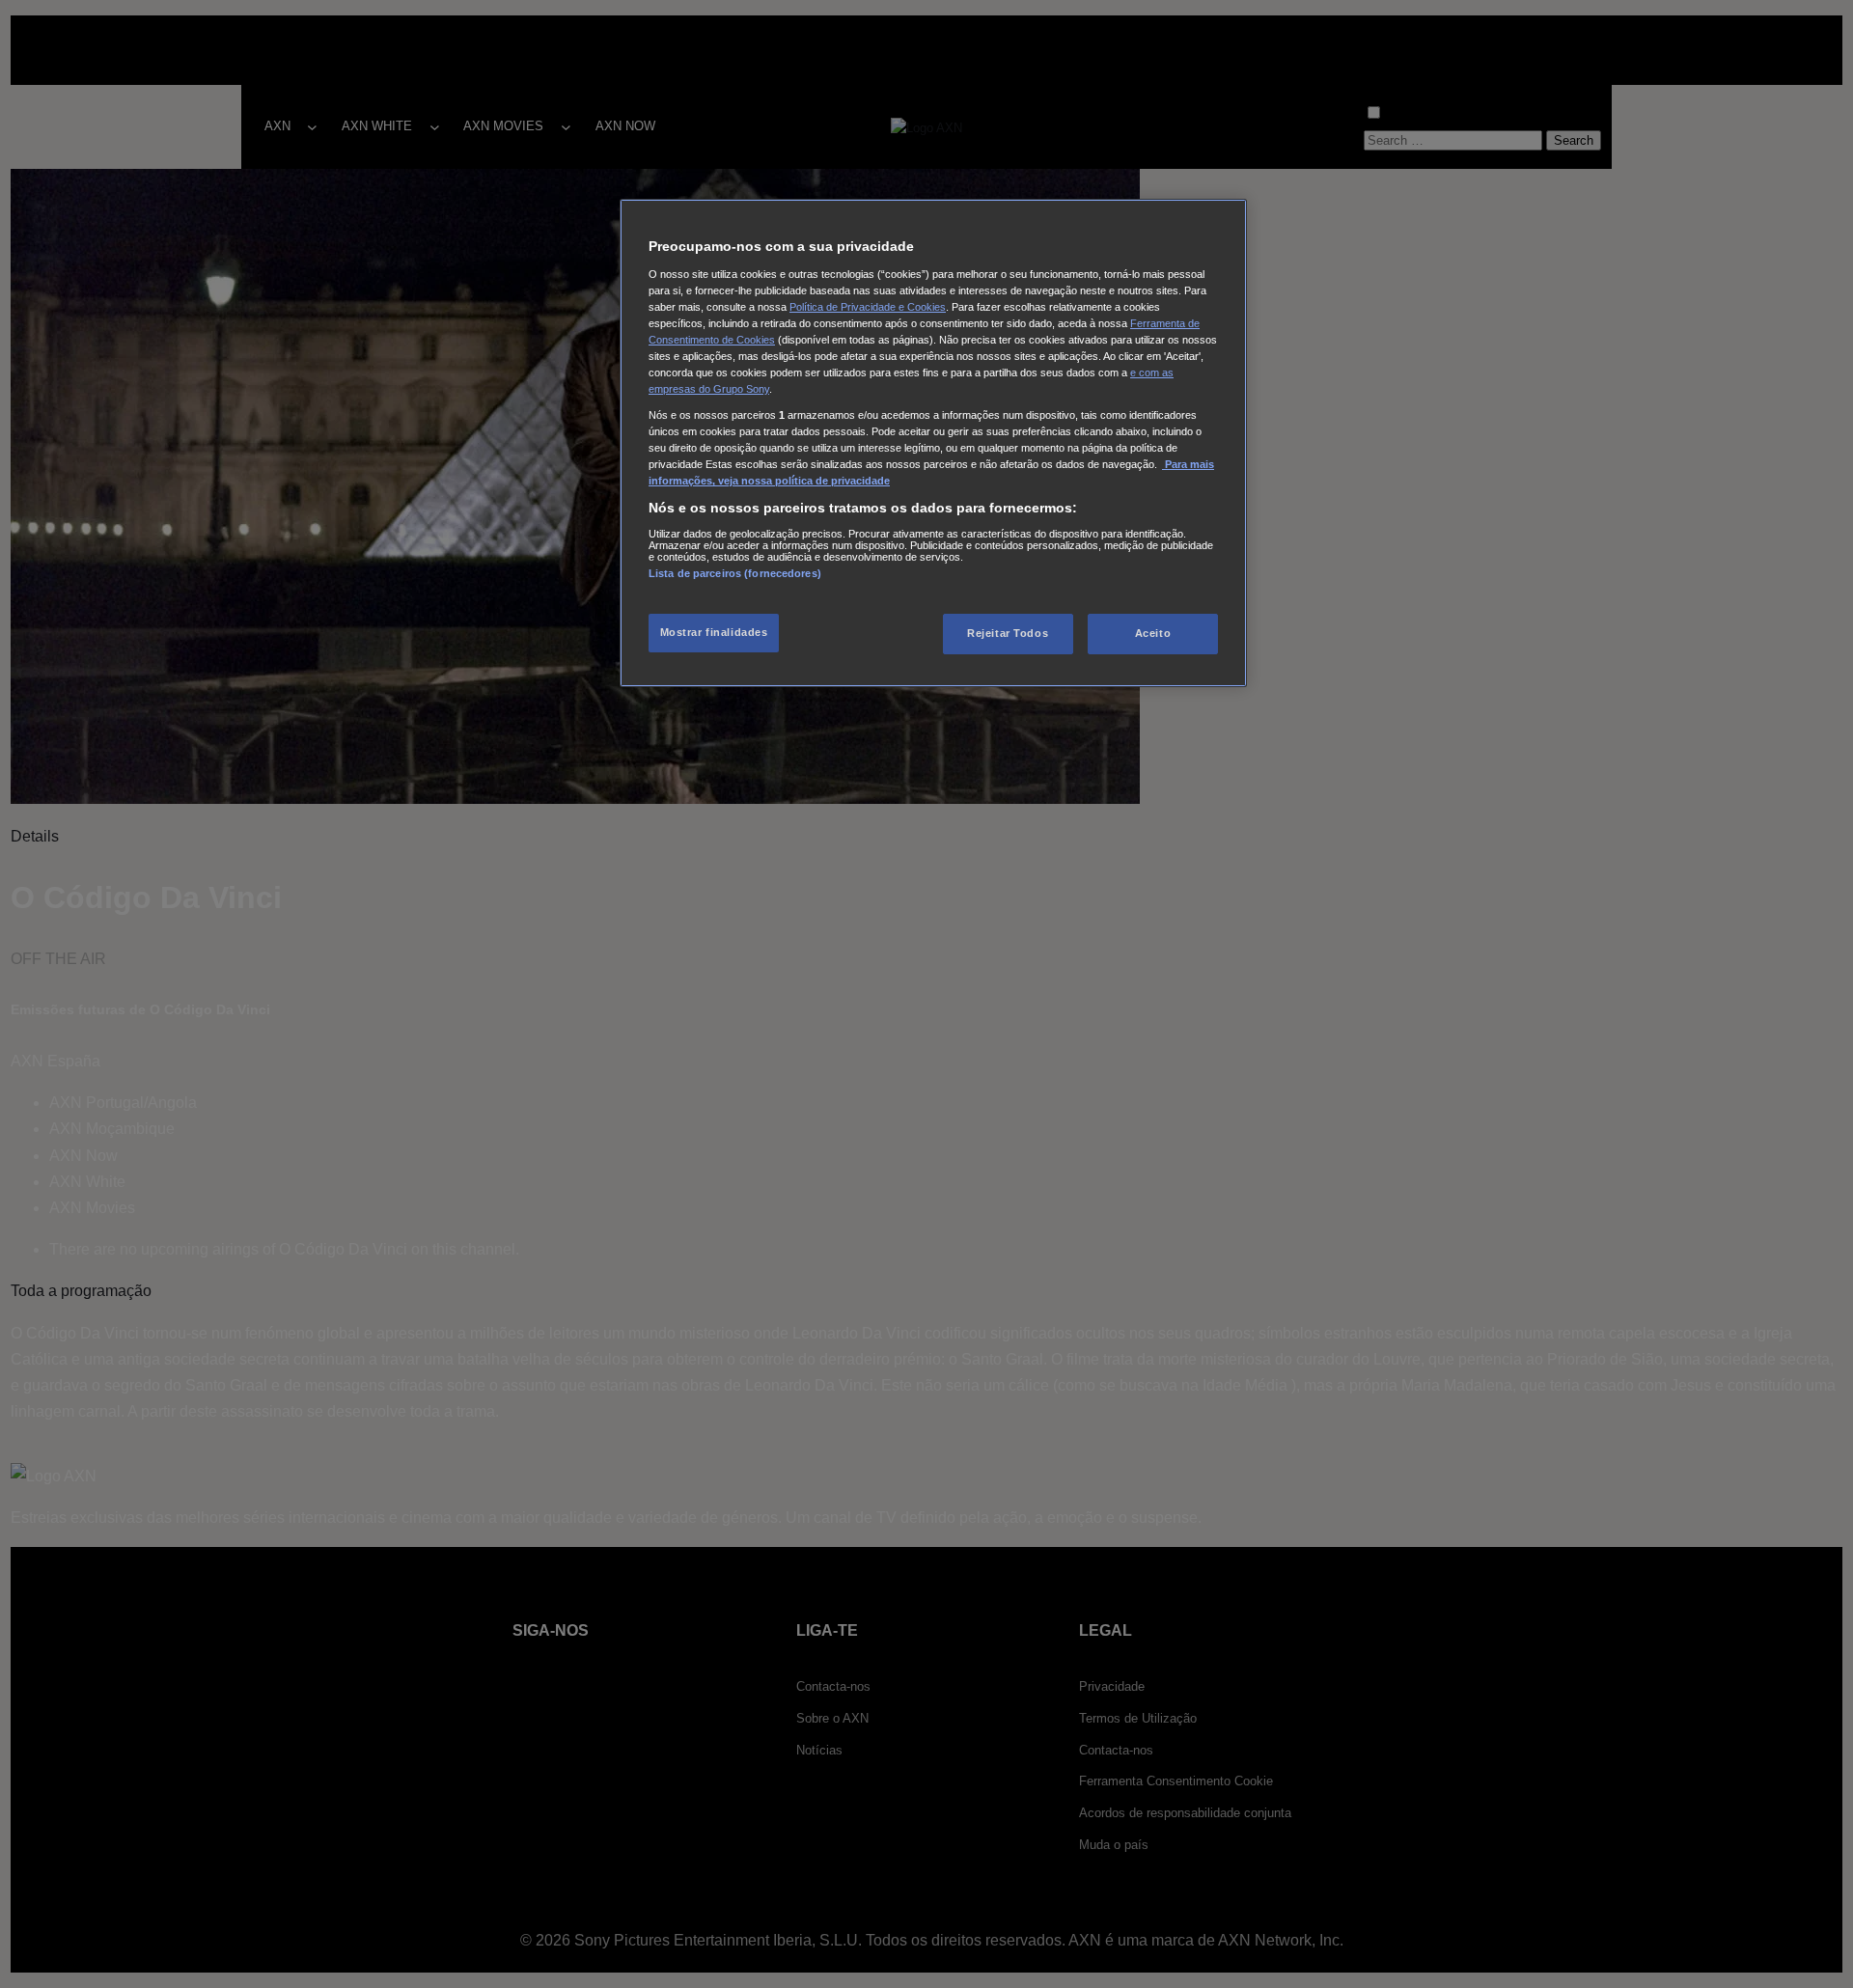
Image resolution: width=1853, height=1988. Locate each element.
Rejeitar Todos (1008, 633)
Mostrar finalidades (714, 632)
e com (1146, 373)
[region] (933, 443)
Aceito (1153, 633)
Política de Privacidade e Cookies (868, 307)
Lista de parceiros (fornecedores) (735, 573)
